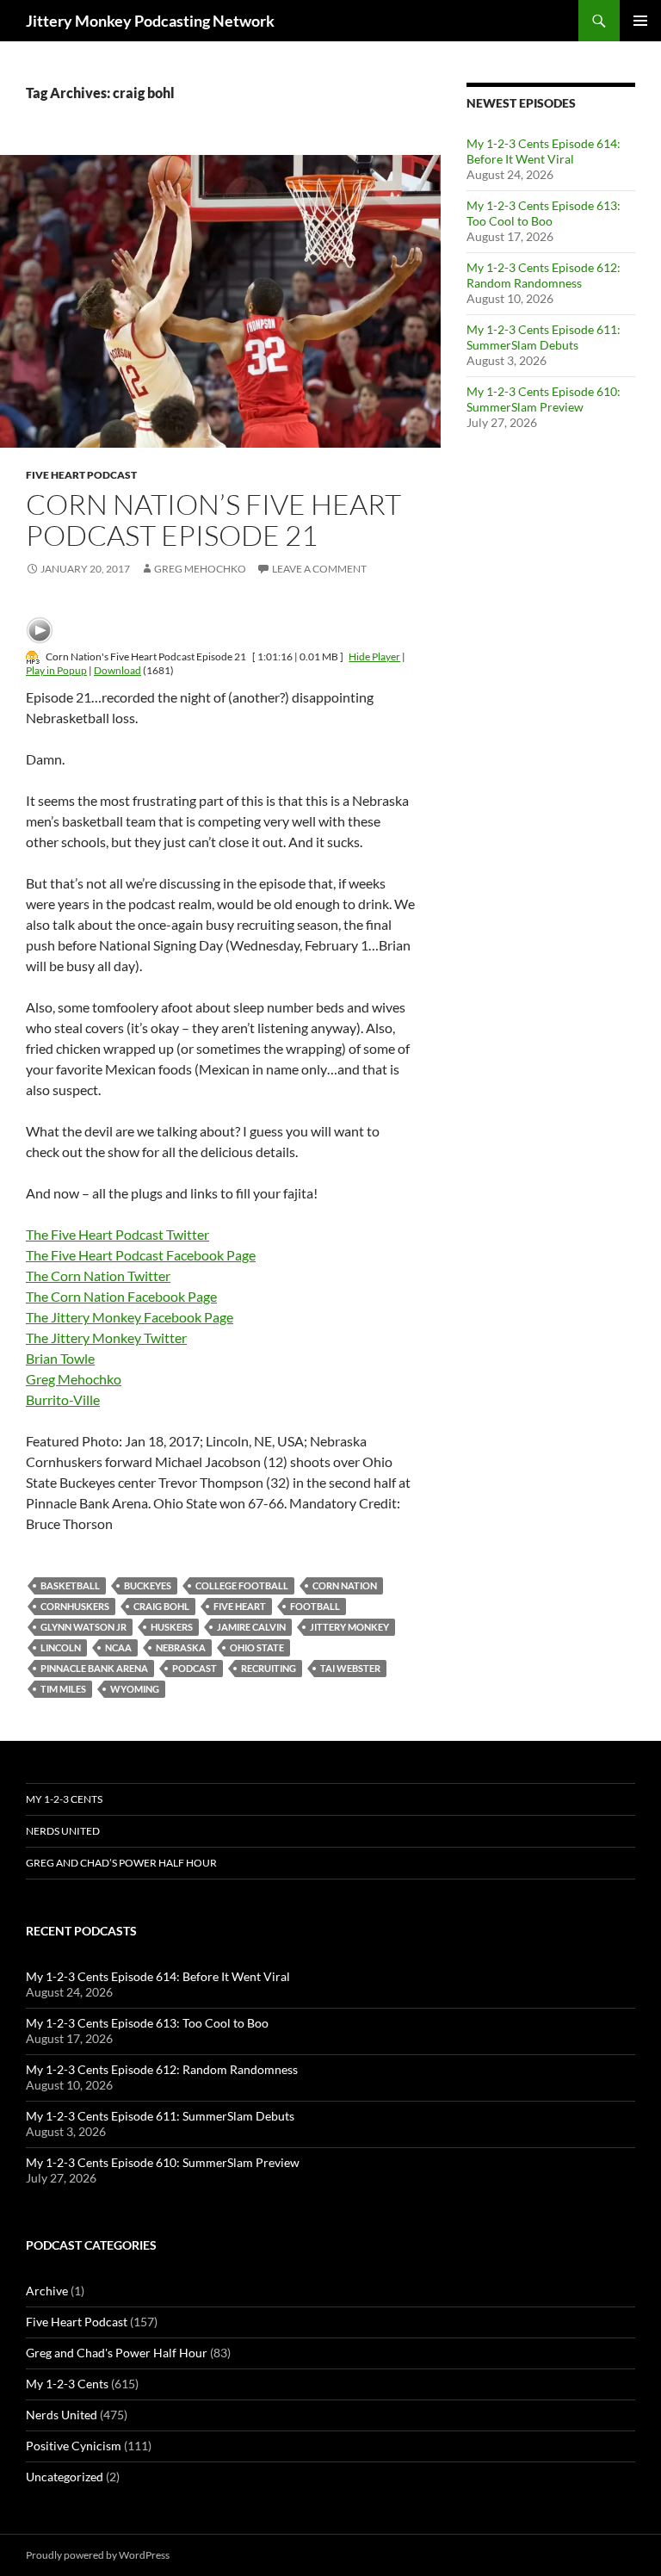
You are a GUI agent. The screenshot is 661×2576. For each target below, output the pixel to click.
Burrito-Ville (63, 1399)
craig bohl (161, 1606)
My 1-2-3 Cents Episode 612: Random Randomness (544, 275)
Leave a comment (319, 569)
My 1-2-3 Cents (64, 1799)
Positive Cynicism (74, 2446)
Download (117, 670)
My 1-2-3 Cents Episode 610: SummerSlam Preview (544, 399)
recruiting (269, 1668)
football (315, 1606)
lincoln (61, 1647)
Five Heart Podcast (81, 475)
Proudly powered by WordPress (98, 2555)
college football (242, 1585)
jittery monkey (349, 1627)
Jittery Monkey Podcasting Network (150, 21)
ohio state (257, 1647)
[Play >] (40, 630)
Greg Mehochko (200, 569)
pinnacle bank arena (94, 1668)
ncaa (118, 1647)
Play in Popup (56, 670)
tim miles (63, 1689)
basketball (70, 1585)
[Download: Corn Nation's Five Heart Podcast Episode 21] (33, 656)
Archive (47, 2291)
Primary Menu (640, 21)
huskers (172, 1627)
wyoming (135, 1689)
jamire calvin (251, 1627)
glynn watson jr (83, 1627)
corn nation (345, 1585)
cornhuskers (75, 1606)
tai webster (350, 1668)
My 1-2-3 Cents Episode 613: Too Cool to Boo (544, 213)
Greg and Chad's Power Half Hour (117, 2353)
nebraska (181, 1647)
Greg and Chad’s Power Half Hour (121, 1863)
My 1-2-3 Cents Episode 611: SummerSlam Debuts (544, 337)
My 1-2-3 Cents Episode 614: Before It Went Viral (544, 151)
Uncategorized (65, 2477)
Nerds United (63, 1831)
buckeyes (148, 1585)
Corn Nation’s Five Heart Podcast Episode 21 (213, 520)
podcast (195, 1668)
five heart (240, 1606)
